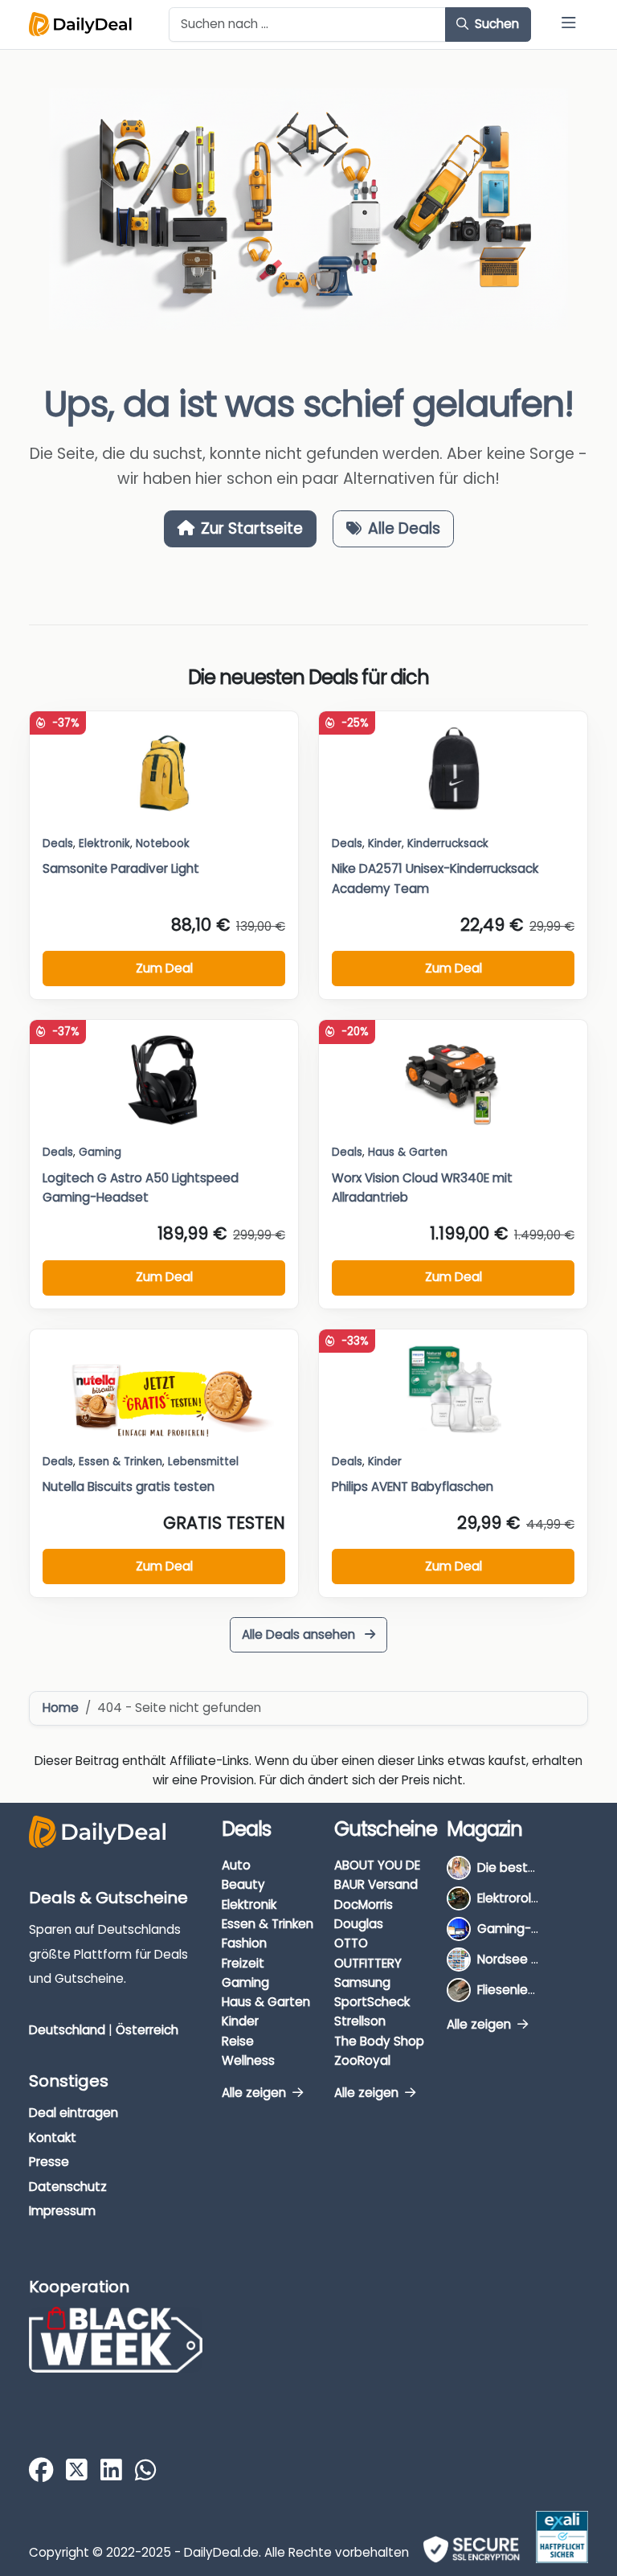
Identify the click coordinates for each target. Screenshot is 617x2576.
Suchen (495, 24)
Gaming (245, 1982)
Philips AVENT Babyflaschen (413, 1487)
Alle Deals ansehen (300, 1634)
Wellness (248, 2060)
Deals (58, 844)
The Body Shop (379, 2041)
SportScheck (372, 2002)
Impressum (62, 2211)
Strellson (360, 2021)
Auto (236, 1865)
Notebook (163, 844)
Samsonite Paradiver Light (121, 868)
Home (61, 1708)
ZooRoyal (362, 2060)
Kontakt (53, 2138)
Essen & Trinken (268, 1924)
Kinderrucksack (448, 844)
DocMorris (364, 1904)
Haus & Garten (266, 2002)
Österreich (147, 2030)
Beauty (243, 1884)
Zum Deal (164, 968)
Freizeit (243, 1963)
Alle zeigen (255, 2093)
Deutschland (67, 2030)
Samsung (362, 1982)
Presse (49, 2162)
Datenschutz (68, 2187)
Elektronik (249, 1904)
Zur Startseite (252, 528)
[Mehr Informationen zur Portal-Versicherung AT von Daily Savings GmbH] (562, 2537)
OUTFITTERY (368, 1963)
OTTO (351, 1943)
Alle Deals (404, 528)
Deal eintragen (74, 2113)
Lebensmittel (203, 1462)
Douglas (359, 1924)
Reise (238, 2041)
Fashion (244, 1943)
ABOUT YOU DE (377, 1865)
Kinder (385, 844)
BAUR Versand (376, 1884)
